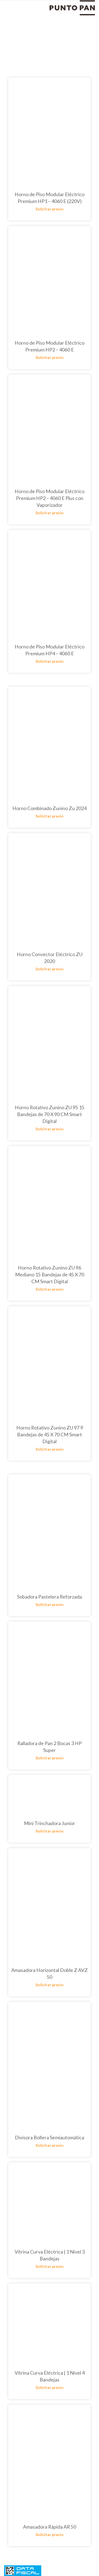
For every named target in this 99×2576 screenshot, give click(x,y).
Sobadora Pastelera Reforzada (50, 1597)
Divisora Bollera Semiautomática (50, 2137)
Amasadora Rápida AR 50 (50, 2527)
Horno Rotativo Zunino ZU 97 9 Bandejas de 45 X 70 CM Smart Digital (50, 1434)
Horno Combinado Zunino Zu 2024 (50, 808)
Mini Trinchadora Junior (50, 1823)
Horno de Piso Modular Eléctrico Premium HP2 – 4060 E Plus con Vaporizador (50, 498)
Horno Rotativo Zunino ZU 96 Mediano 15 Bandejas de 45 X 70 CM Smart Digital (50, 1274)
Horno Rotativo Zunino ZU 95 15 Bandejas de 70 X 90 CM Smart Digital (50, 1114)
